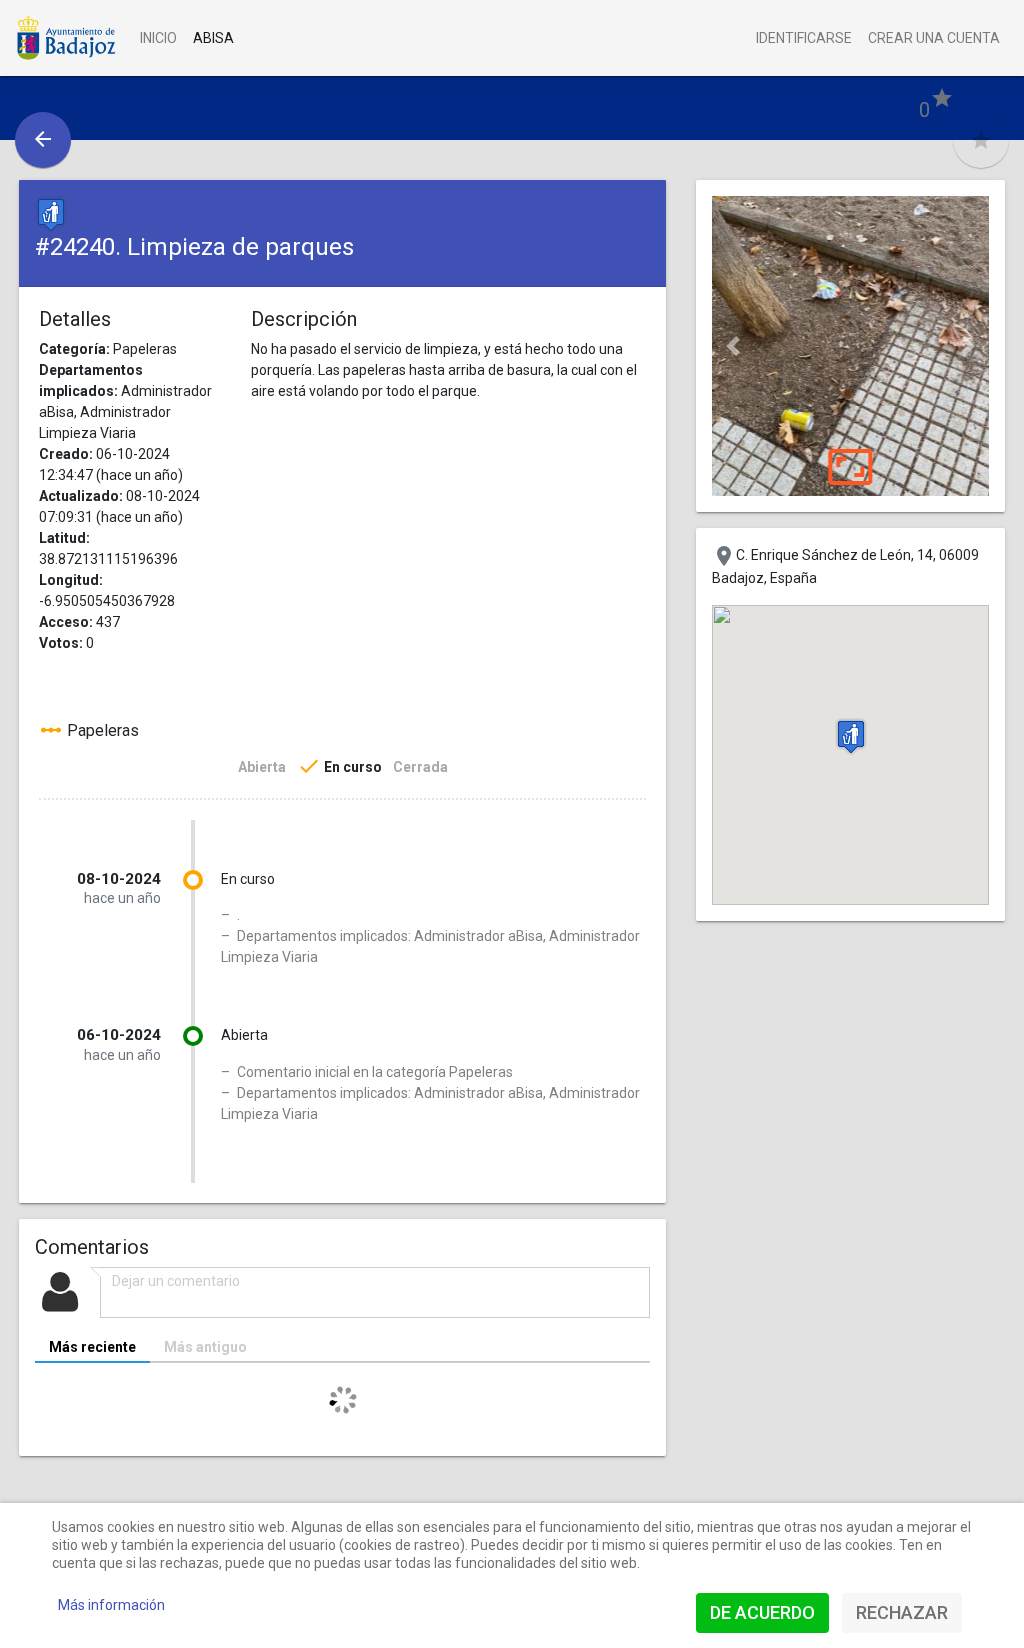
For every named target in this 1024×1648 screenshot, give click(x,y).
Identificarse (804, 38)
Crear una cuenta (934, 38)
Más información (111, 1605)
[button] (732, 346)
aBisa (213, 38)
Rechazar (902, 1612)
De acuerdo (762, 1612)
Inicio (158, 38)
